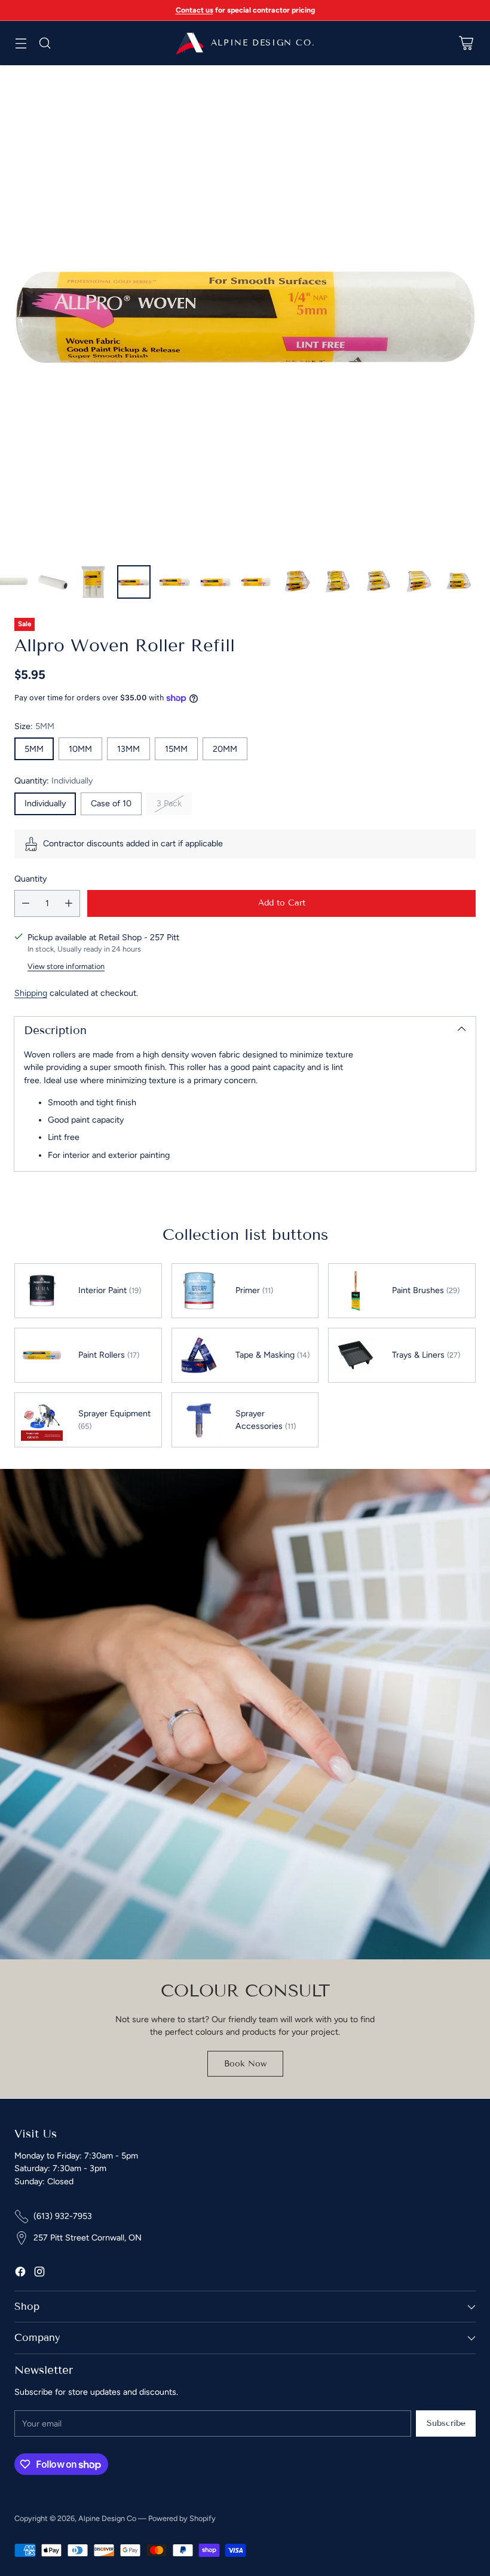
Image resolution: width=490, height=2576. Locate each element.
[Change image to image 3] (53, 582)
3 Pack (169, 804)
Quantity (30, 879)
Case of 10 (111, 804)
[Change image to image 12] (418, 582)
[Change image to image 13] (459, 582)
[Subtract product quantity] (26, 903)
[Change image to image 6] (174, 582)
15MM (176, 749)
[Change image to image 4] (93, 582)
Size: (34, 726)
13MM (128, 749)
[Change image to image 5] (134, 582)
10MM (80, 749)
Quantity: (53, 781)
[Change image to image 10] (337, 582)
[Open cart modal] (466, 43)
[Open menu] (21, 43)
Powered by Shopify (182, 2518)
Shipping (31, 993)
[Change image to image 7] (215, 582)
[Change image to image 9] (296, 582)
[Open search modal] (45, 43)
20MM (225, 749)
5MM (34, 749)
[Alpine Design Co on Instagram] (39, 2273)
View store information (66, 966)
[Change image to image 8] (256, 582)
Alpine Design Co (107, 2518)
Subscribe (446, 2423)
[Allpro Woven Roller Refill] (245, 310)
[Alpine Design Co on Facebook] (20, 2273)
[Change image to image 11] (378, 582)
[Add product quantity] (69, 903)
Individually (45, 804)
